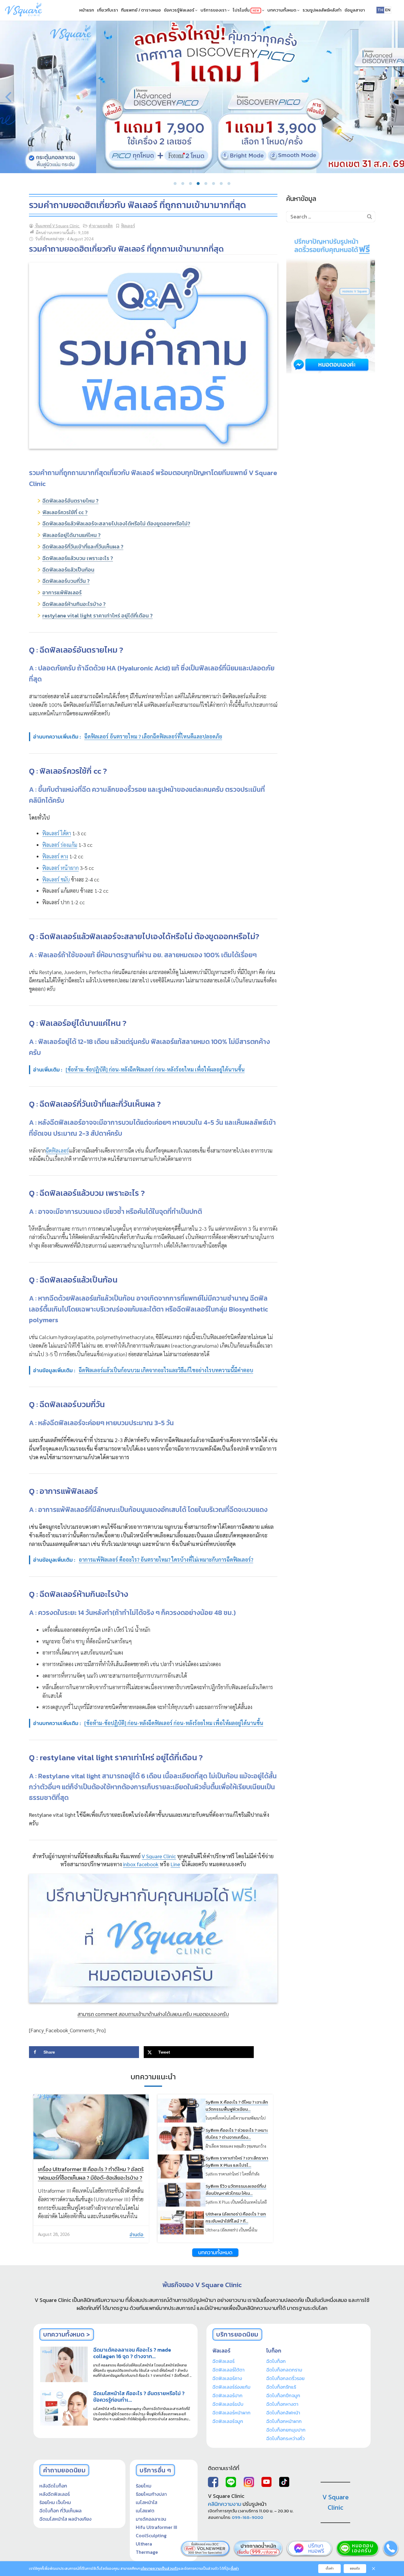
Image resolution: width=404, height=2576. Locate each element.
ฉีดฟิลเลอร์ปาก (227, 2395)
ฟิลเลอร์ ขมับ (56, 879)
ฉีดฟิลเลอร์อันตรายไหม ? (70, 501)
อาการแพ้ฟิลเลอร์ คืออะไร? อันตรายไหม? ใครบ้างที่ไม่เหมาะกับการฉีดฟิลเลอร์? (166, 1559)
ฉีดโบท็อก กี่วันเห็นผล (60, 2511)
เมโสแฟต (145, 2511)
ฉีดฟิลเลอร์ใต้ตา (228, 2370)
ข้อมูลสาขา (355, 10)
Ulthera (144, 2544)
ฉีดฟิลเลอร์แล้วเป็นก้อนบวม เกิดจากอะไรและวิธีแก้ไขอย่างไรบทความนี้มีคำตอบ (166, 1370)
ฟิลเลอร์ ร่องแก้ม (60, 845)
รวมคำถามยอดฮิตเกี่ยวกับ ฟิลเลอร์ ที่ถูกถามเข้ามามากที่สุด (138, 205)
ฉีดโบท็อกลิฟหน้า (283, 2413)
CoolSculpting (151, 2535)
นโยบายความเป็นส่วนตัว (159, 2569)
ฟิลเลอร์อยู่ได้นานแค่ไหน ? (71, 535)
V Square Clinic (159, 1856)
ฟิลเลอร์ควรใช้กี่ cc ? (65, 512)
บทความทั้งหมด (282, 10)
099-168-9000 (248, 2517)
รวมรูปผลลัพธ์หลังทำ (322, 10)
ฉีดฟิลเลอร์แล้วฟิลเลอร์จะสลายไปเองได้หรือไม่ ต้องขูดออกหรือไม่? (116, 523)
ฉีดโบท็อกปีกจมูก (283, 2395)
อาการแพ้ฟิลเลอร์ (62, 592)
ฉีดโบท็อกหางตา (282, 2404)
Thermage (147, 2552)
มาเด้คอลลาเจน (151, 2519)
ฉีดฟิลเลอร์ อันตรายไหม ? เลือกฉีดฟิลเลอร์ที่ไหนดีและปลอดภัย (153, 736)
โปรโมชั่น (246, 10)
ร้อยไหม (144, 2486)
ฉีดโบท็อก (276, 2361)
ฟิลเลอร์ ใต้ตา (57, 833)
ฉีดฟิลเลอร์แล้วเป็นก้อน (68, 570)
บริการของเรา (214, 10)
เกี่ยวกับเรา (108, 10)
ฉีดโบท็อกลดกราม (284, 2370)
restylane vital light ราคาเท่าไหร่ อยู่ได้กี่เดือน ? (97, 616)
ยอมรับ (355, 2568)
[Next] (395, 97)
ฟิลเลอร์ (128, 226)
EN (388, 10)
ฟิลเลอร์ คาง (55, 856)
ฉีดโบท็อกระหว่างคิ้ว (285, 2438)
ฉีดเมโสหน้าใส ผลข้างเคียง (65, 2519)
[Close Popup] (374, 2569)
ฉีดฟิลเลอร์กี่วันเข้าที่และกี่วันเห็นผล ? (83, 547)
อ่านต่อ (137, 2234)
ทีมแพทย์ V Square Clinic (57, 226)
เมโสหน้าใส (147, 2502)
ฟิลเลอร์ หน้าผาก (60, 868)
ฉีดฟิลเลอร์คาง (227, 2378)
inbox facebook (141, 1864)
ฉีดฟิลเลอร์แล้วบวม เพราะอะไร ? (78, 558)
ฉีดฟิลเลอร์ (57, 1150)
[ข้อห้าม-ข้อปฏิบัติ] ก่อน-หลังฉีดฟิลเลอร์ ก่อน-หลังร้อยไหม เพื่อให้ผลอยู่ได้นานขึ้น (174, 1723)
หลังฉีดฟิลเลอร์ (55, 2494)
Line (175, 1864)
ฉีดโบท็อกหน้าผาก (284, 2421)
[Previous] (9, 97)
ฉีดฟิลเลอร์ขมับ (228, 2404)
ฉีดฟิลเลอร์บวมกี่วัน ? (66, 581)
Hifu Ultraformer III (156, 2527)
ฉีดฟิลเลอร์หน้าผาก (231, 2413)
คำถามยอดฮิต (101, 226)
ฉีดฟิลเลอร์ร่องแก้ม (231, 2387)
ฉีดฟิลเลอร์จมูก (228, 2421)
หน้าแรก (87, 10)
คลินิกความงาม (225, 2504)
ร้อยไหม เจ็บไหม (55, 2502)
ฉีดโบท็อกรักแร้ (281, 2387)
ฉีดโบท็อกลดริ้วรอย (285, 2378)
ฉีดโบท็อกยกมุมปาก (286, 2430)
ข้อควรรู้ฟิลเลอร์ (180, 10)
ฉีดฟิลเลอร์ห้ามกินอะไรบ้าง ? (74, 604)
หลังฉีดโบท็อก (53, 2486)
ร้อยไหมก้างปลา (151, 2494)
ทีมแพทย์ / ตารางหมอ (141, 10)
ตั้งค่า (235, 2569)
